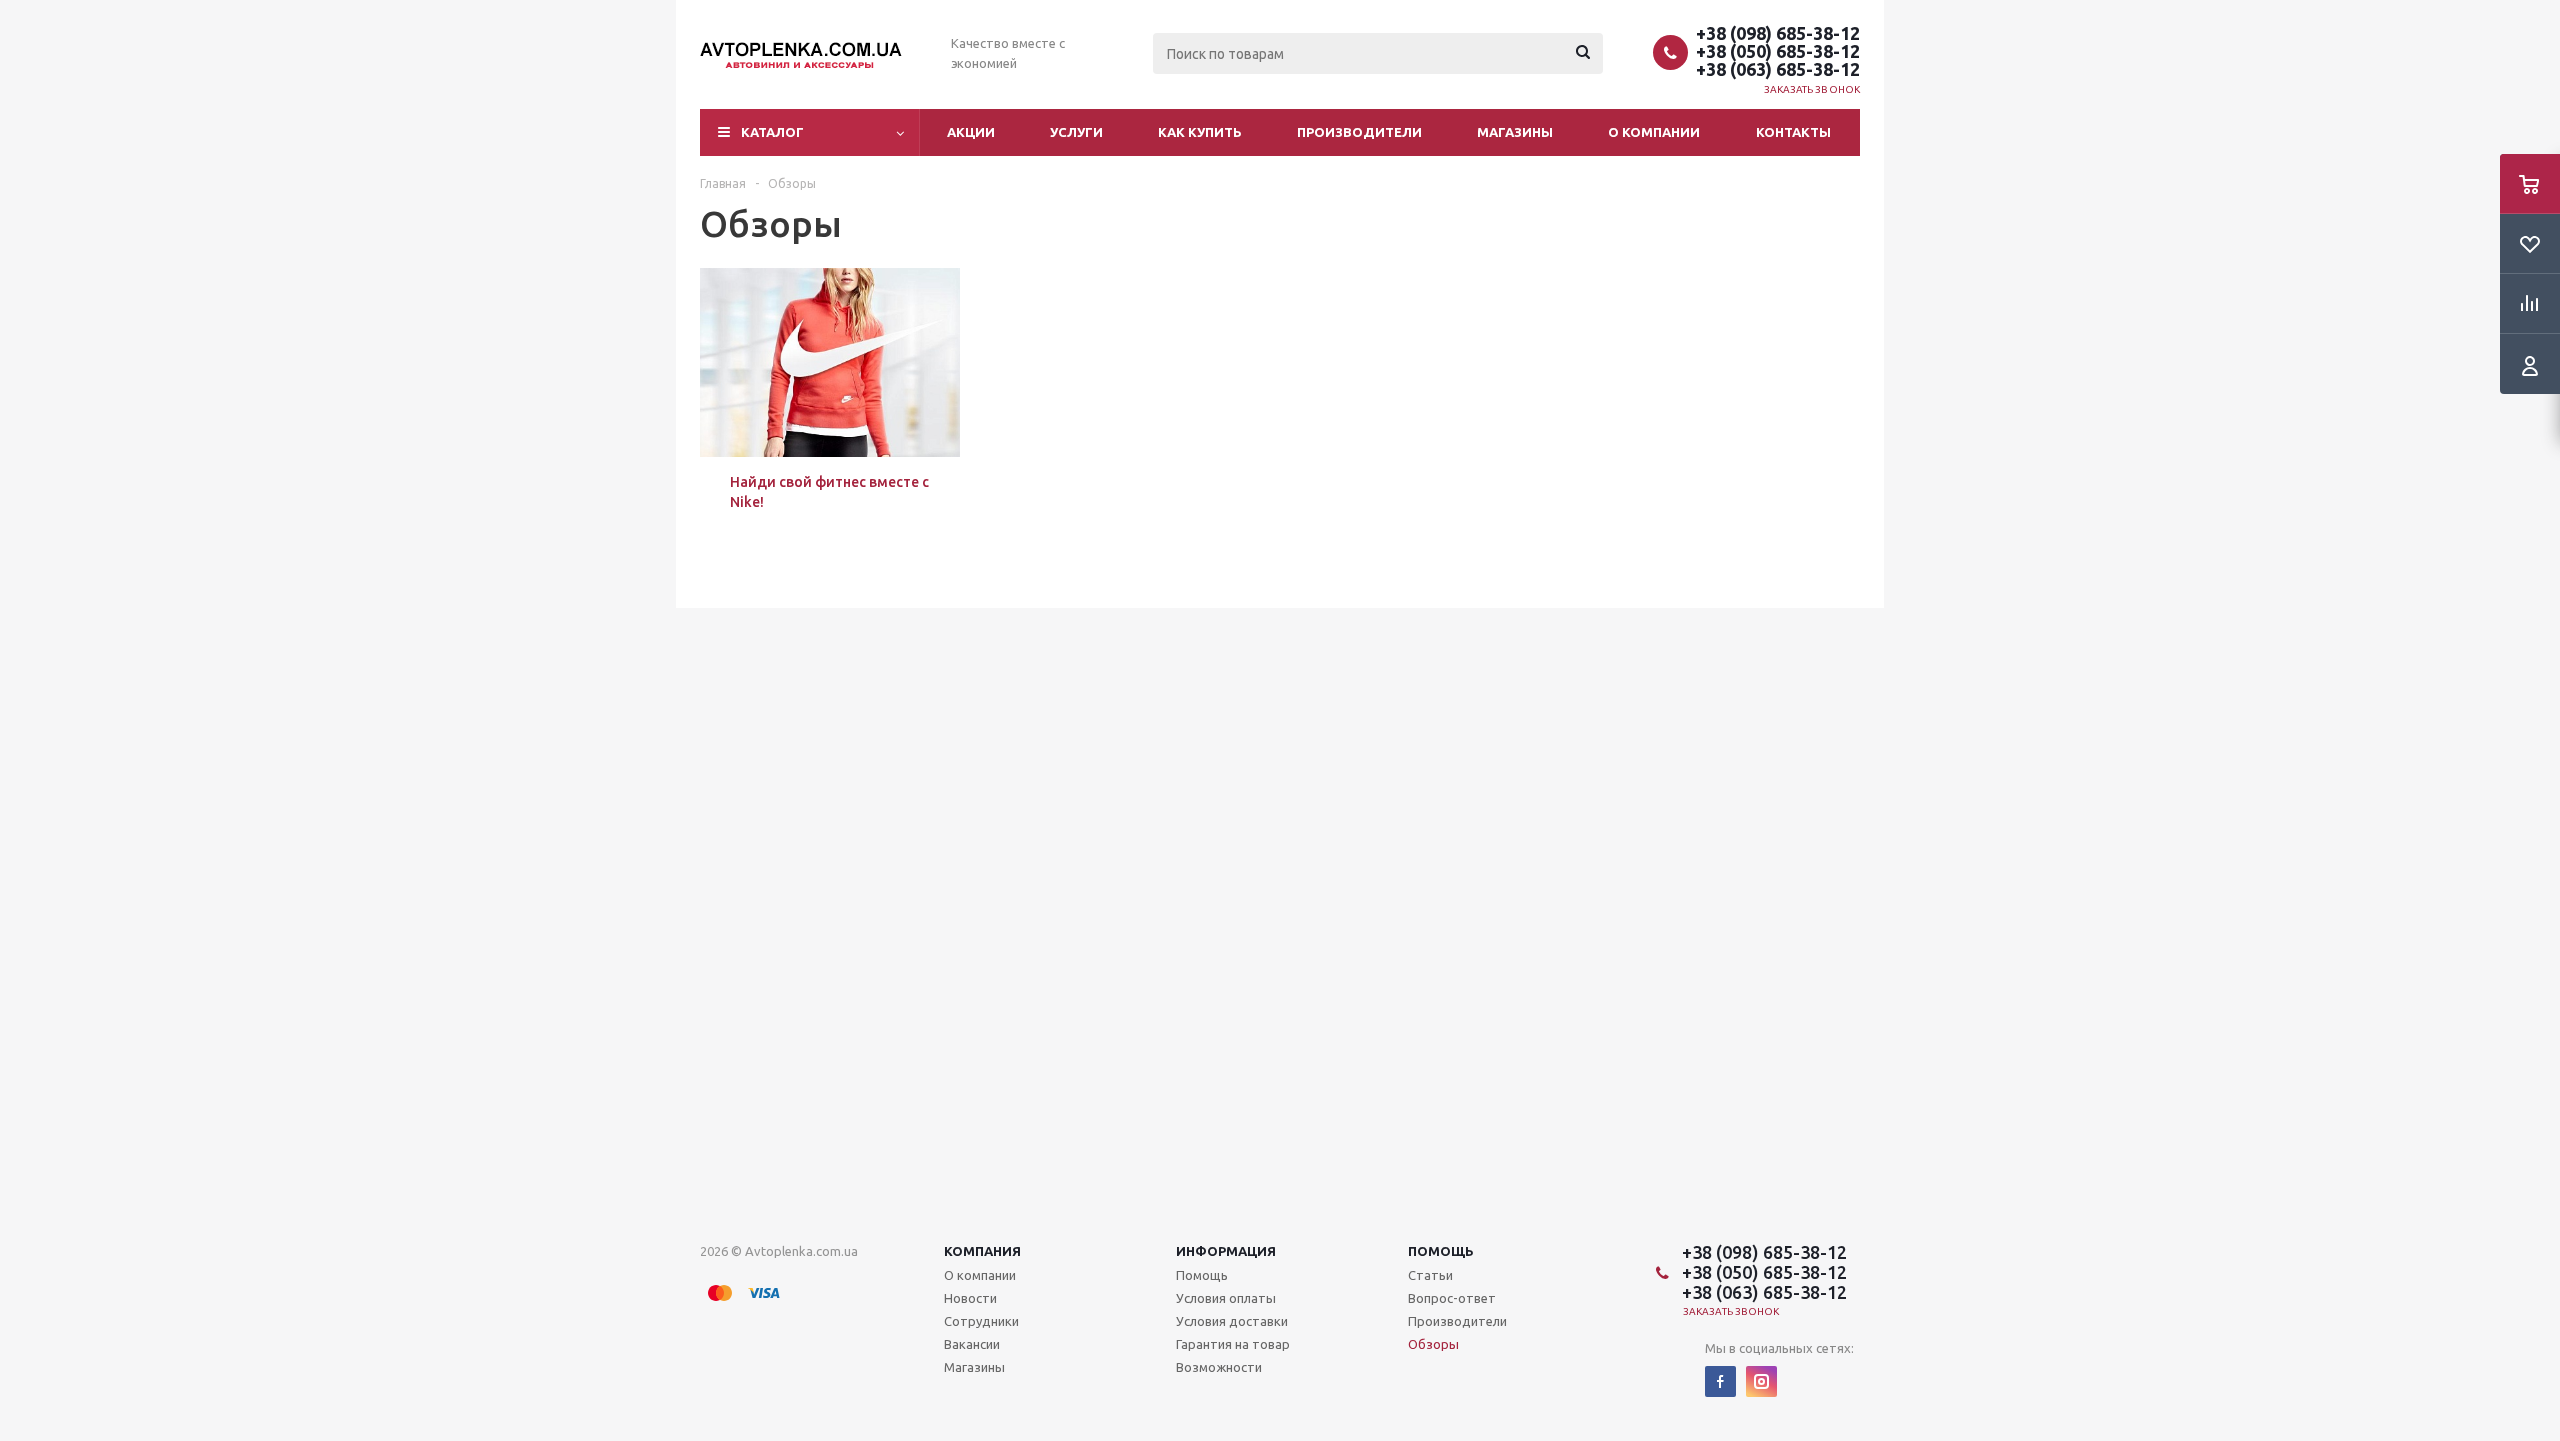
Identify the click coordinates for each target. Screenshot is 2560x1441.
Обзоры (1433, 1344)
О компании (1654, 132)
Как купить (1200, 132)
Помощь (1441, 1251)
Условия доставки (1232, 1321)
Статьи (1430, 1275)
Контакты (1793, 132)
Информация (1226, 1251)
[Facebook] (1720, 1381)
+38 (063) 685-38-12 (1778, 69)
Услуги (1076, 132)
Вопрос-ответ (1452, 1298)
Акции (971, 132)
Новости (970, 1298)
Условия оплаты (1226, 1298)
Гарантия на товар (1233, 1344)
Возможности (1219, 1367)
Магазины (1515, 132)
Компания (982, 1251)
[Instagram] (1761, 1381)
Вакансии (972, 1344)
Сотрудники (981, 1321)
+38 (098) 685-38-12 (1778, 33)
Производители (1359, 132)
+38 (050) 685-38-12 (1778, 51)
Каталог (772, 132)
